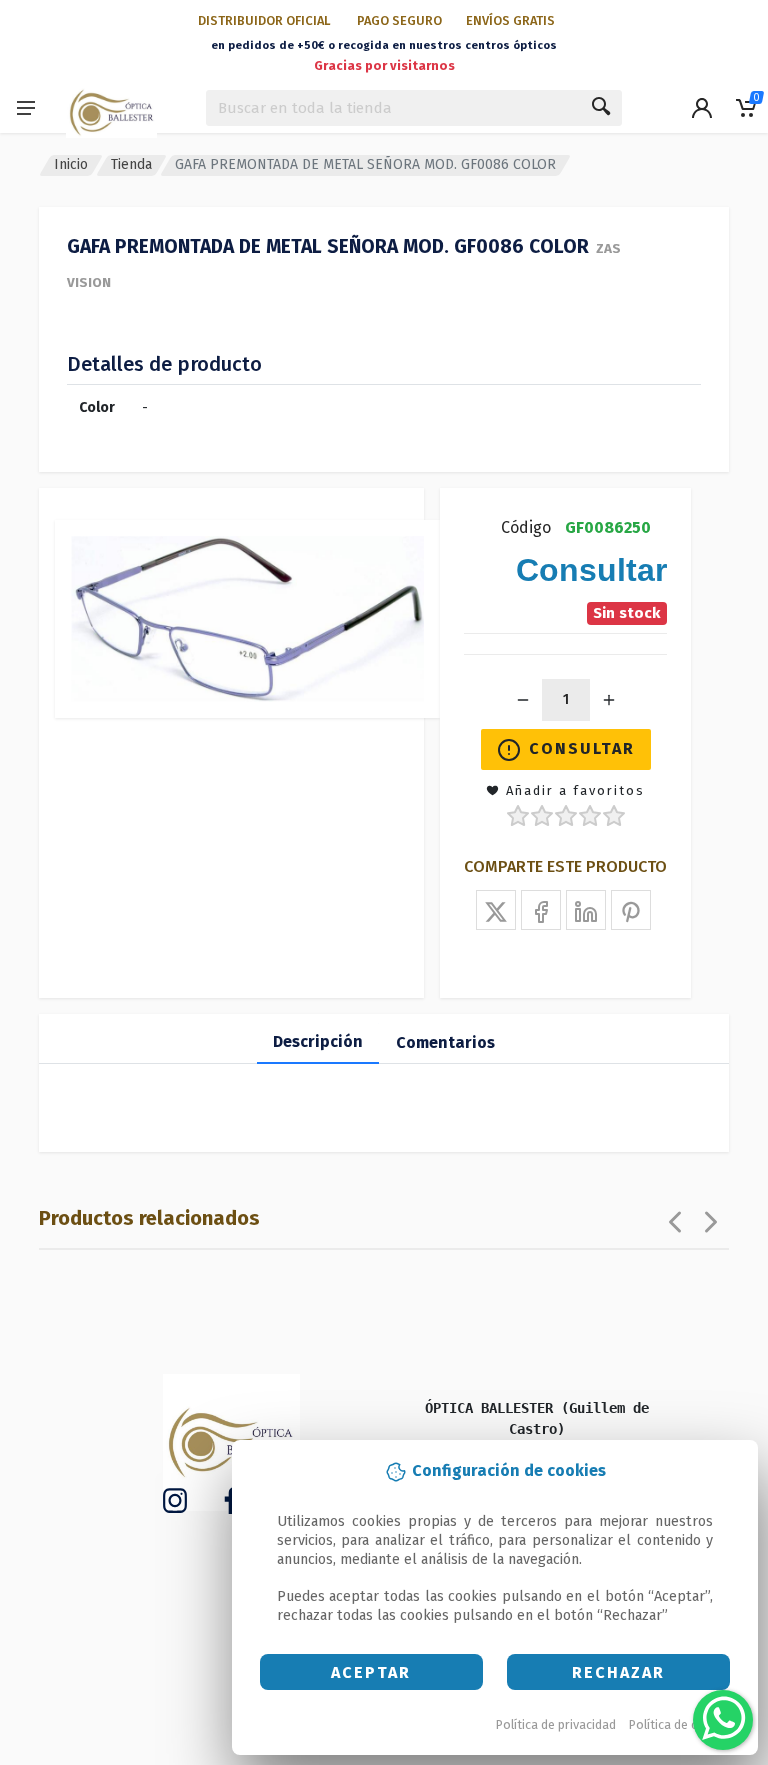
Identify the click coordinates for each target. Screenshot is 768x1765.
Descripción (318, 1041)
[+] (609, 700)
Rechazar (618, 1672)
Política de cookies (682, 1724)
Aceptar (371, 1672)
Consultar (582, 748)
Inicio (71, 164)
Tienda (131, 164)
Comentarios (445, 1042)
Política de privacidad (556, 1724)
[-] (523, 700)
